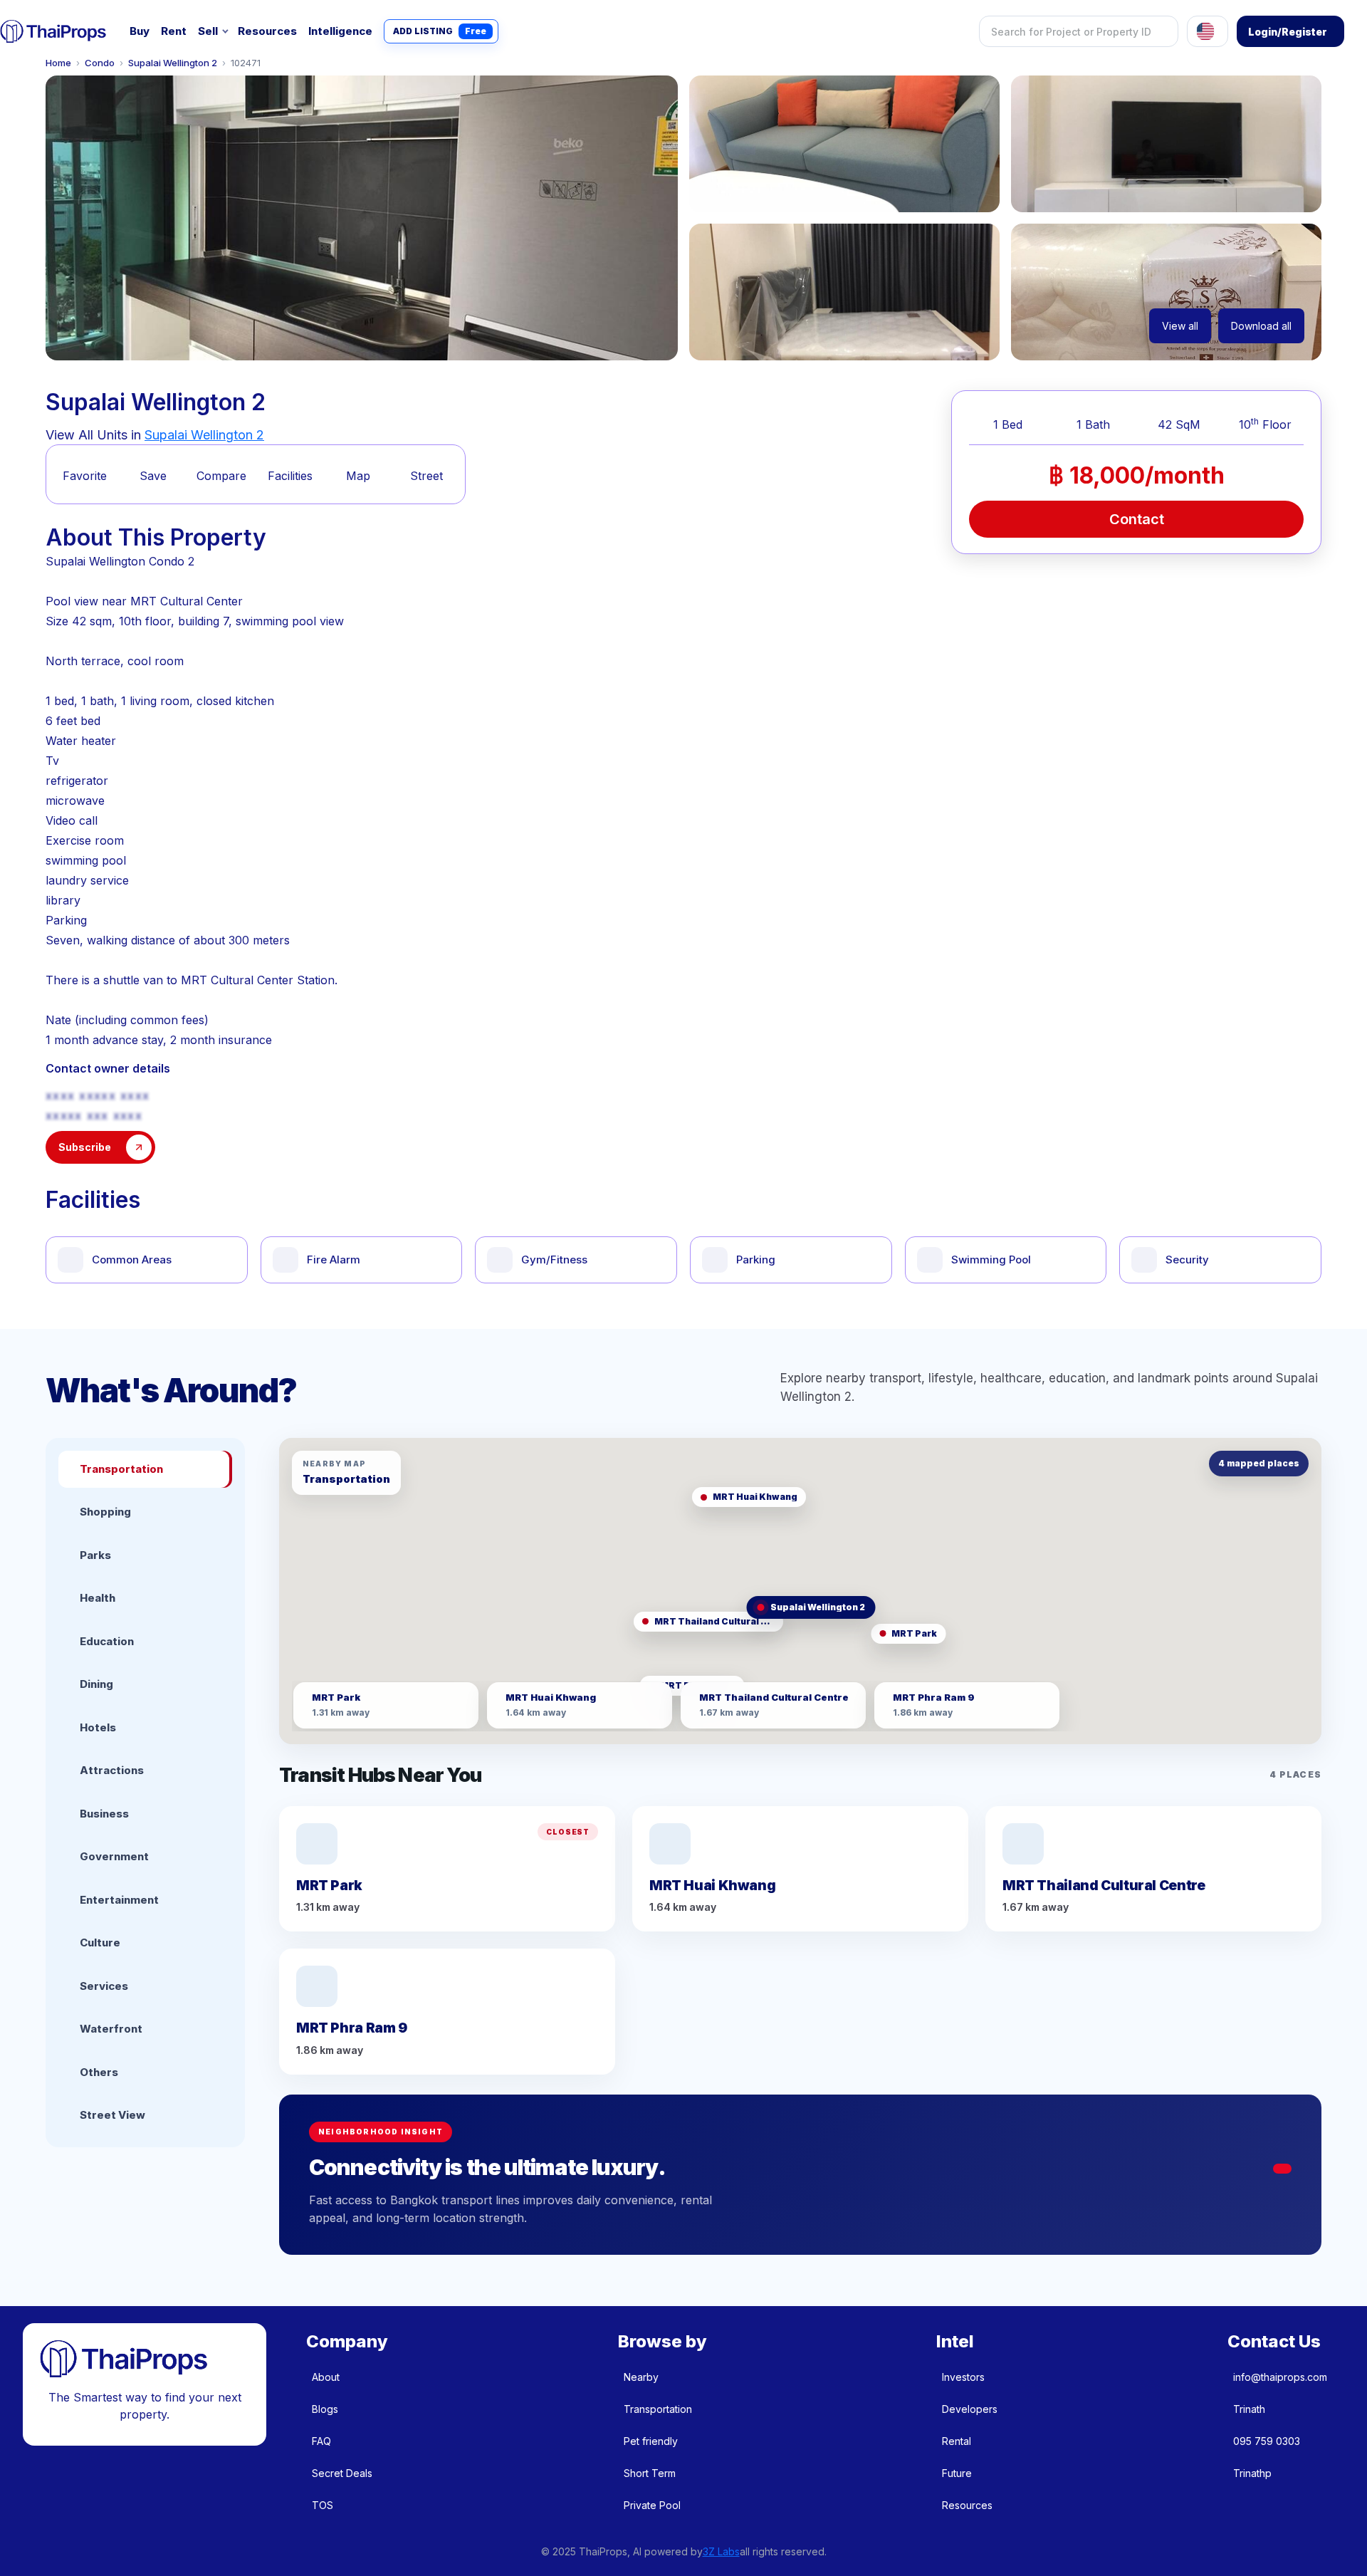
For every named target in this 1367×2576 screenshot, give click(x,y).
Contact (1137, 519)
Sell (208, 31)
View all (1180, 326)
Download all (1261, 326)
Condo (100, 63)
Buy (140, 31)
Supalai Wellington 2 (173, 63)
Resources (267, 31)
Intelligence (340, 31)
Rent (174, 31)
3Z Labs (721, 2551)
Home (58, 63)
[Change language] (1208, 31)
